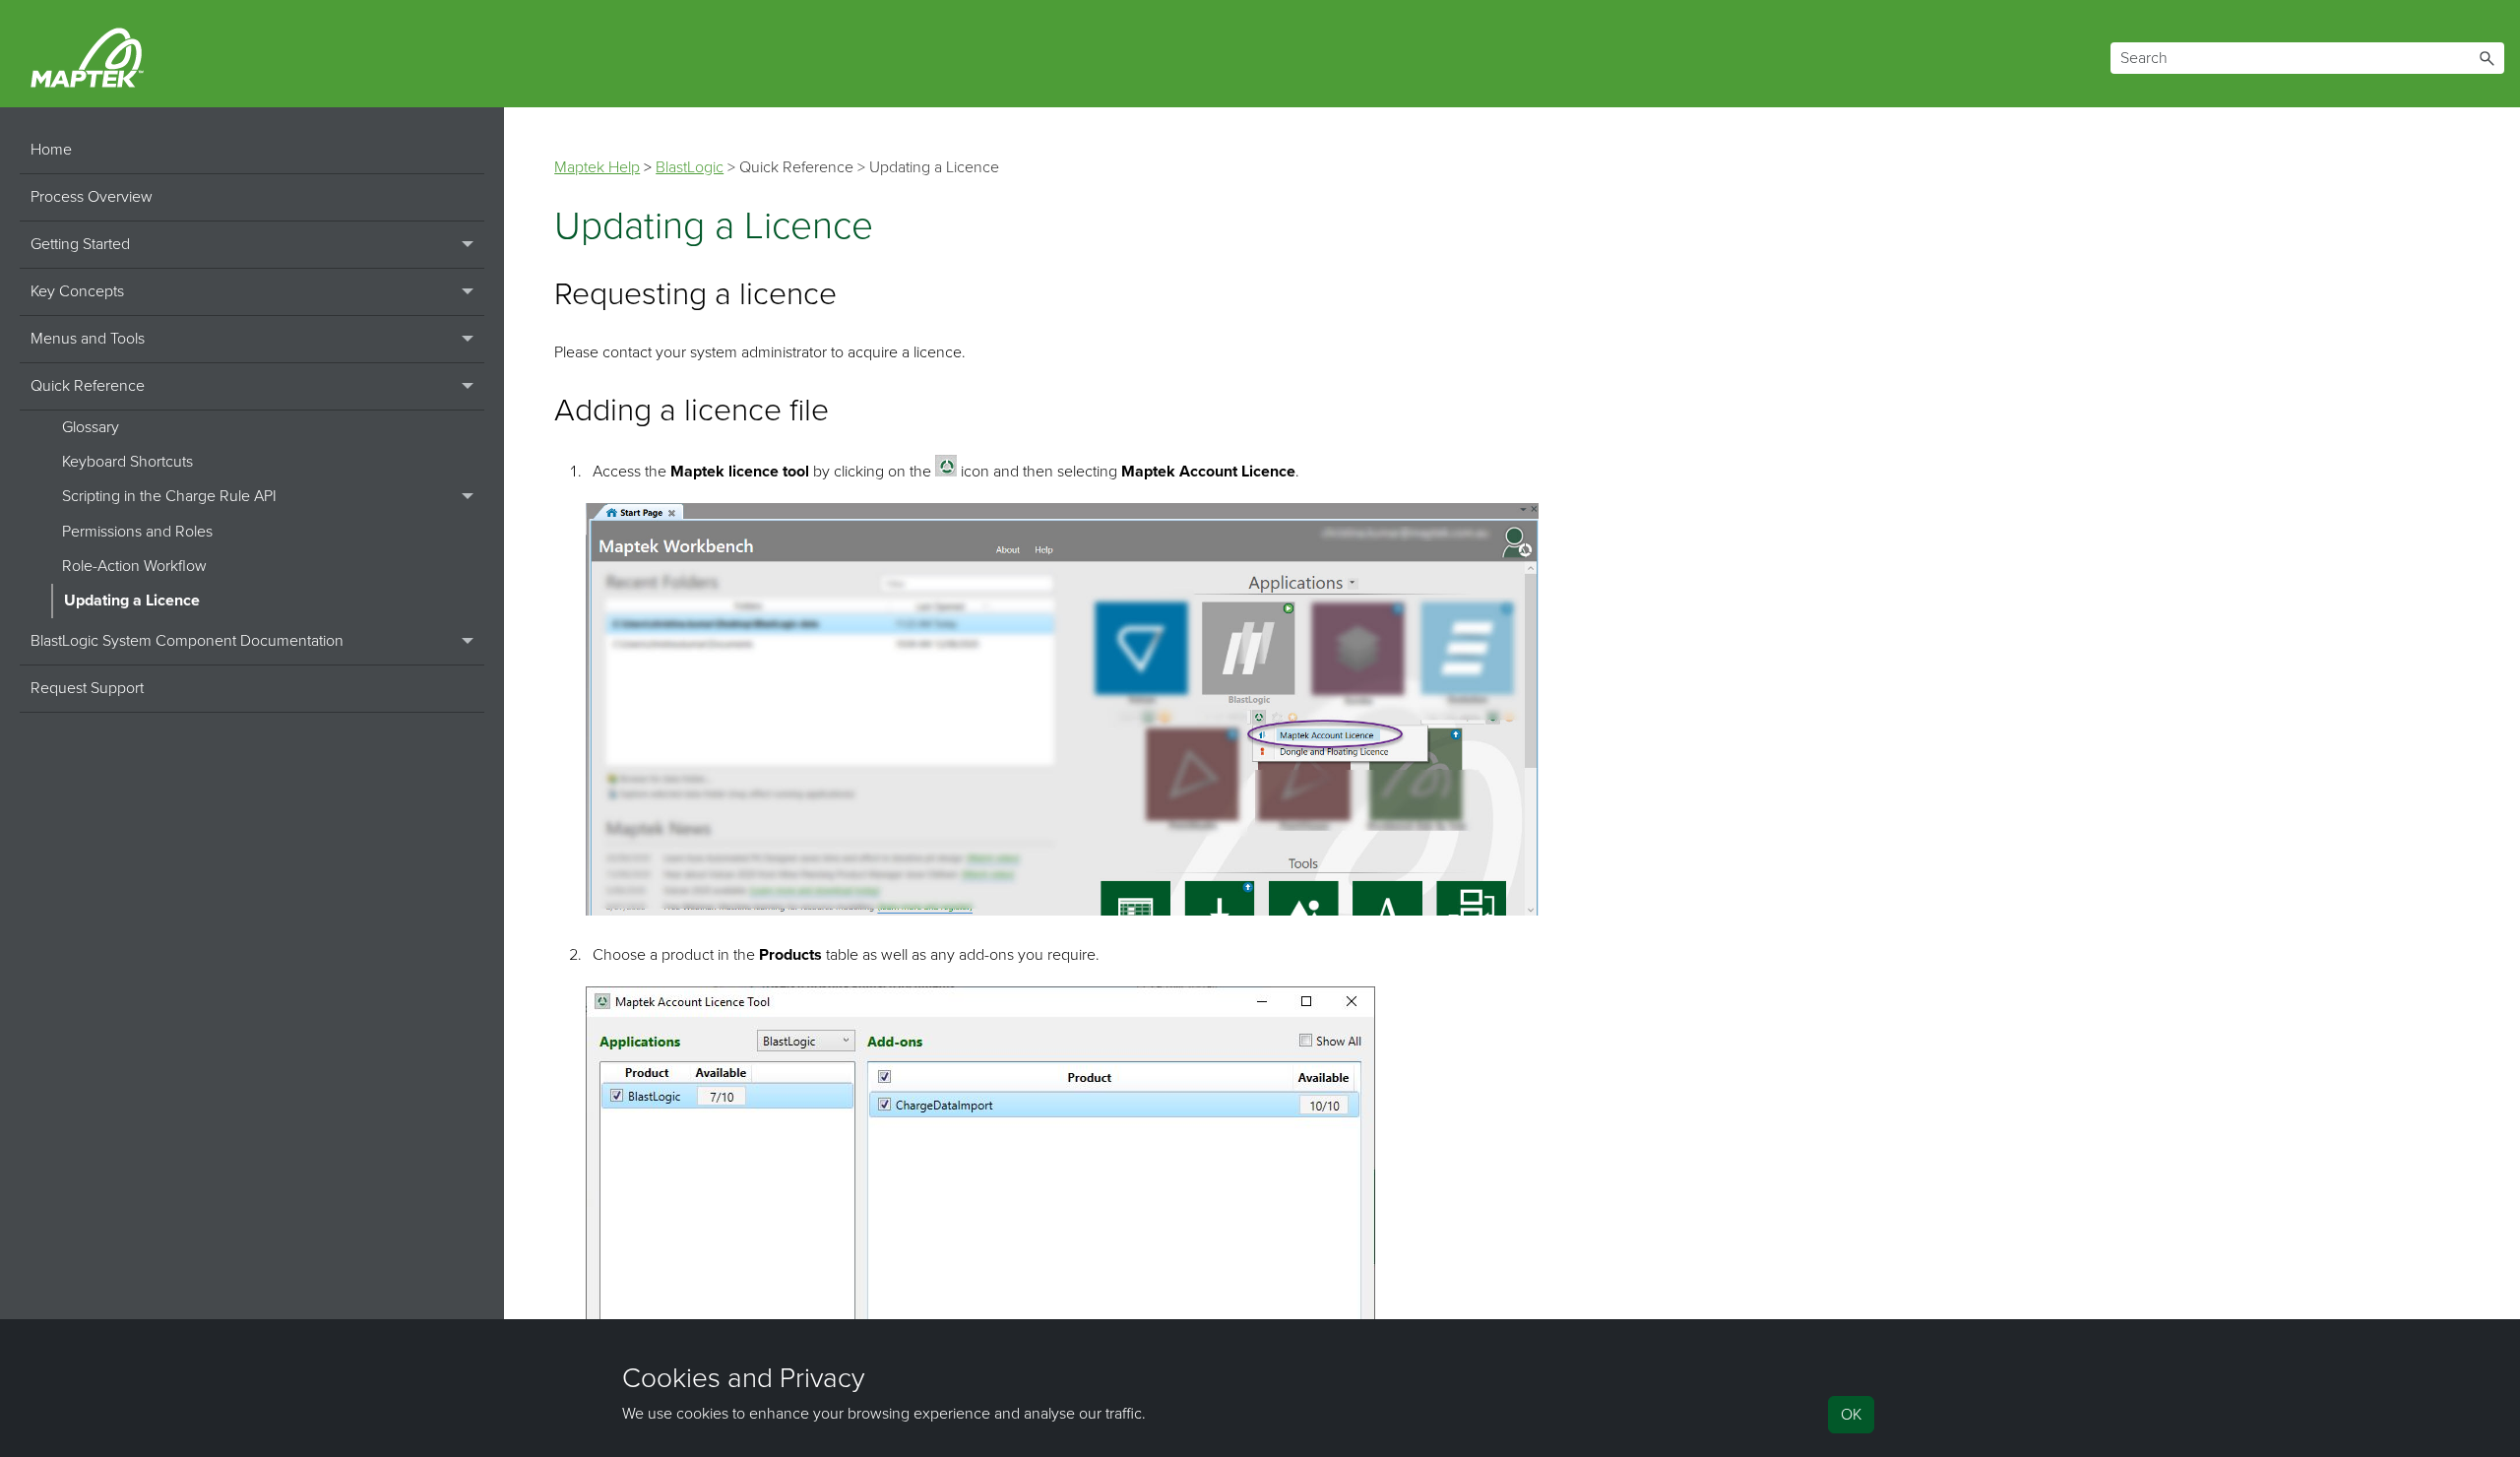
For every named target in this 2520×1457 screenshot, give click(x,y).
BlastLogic (690, 167)
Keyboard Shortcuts (127, 462)
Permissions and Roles (137, 532)
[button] (2487, 58)
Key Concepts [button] (77, 291)
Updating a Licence (132, 601)
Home (51, 150)
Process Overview (92, 197)
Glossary (91, 427)
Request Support (87, 688)
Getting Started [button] (80, 244)
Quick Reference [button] (88, 386)
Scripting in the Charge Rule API (169, 496)
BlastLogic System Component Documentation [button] (187, 641)
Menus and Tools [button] (88, 339)
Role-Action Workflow (134, 566)
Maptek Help (597, 167)
